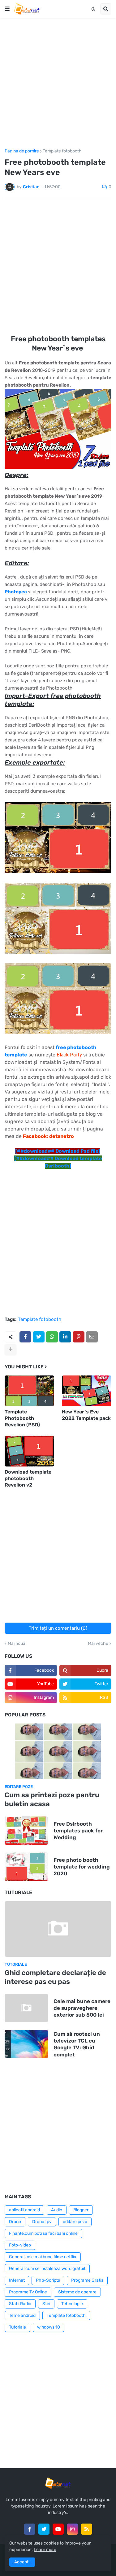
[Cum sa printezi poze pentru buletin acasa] (58, 1751)
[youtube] (58, 2529)
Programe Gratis (87, 2280)
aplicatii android (24, 2210)
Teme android (22, 2315)
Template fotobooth (62, 151)
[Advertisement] (58, 83)
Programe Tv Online (28, 2292)
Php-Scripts (48, 2280)
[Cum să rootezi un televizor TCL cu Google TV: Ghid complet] (26, 2044)
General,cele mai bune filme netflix (43, 2257)
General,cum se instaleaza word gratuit (47, 2269)
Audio (57, 2210)
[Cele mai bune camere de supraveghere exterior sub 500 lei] (26, 2008)
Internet (17, 2280)
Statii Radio (20, 2304)
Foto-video (20, 2245)
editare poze (75, 2222)
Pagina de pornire (22, 151)
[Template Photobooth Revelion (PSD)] (29, 1391)
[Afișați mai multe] (11, 1350)
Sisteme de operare (77, 2292)
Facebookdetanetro (48, 1136)
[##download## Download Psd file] (58, 1151)
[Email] (92, 1337)
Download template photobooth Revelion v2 (28, 1478)
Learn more (45, 2550)
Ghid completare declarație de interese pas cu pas (55, 1977)
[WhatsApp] (52, 1337)
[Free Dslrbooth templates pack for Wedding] (26, 1831)
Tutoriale (17, 2327)
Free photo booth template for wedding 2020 (82, 1867)
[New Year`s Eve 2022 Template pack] (87, 1391)
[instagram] (72, 2529)
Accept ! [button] (22, 2562)
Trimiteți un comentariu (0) (58, 1628)
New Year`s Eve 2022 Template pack (86, 1415)
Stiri (46, 2304)
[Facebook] (25, 1337)
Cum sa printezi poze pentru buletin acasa (52, 1799)
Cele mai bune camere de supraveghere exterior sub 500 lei (82, 2008)
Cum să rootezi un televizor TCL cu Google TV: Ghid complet (77, 2044)
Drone (15, 2222)
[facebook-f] (30, 2529)
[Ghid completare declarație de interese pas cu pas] (58, 1929)
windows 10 (49, 2327)
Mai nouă (17, 1644)
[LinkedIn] (65, 1337)
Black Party (70, 1055)
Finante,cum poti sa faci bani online (43, 2233)
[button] (7, 9)
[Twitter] (39, 1337)
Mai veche (98, 1644)
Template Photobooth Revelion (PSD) (22, 1418)
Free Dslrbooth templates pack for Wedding (78, 1831)
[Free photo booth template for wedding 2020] (26, 1867)
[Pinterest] (79, 1337)
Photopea (16, 592)
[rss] (87, 2529)
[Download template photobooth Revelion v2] (29, 1451)
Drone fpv (42, 2222)
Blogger (81, 2210)
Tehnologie (72, 2304)
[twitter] (44, 2529)
